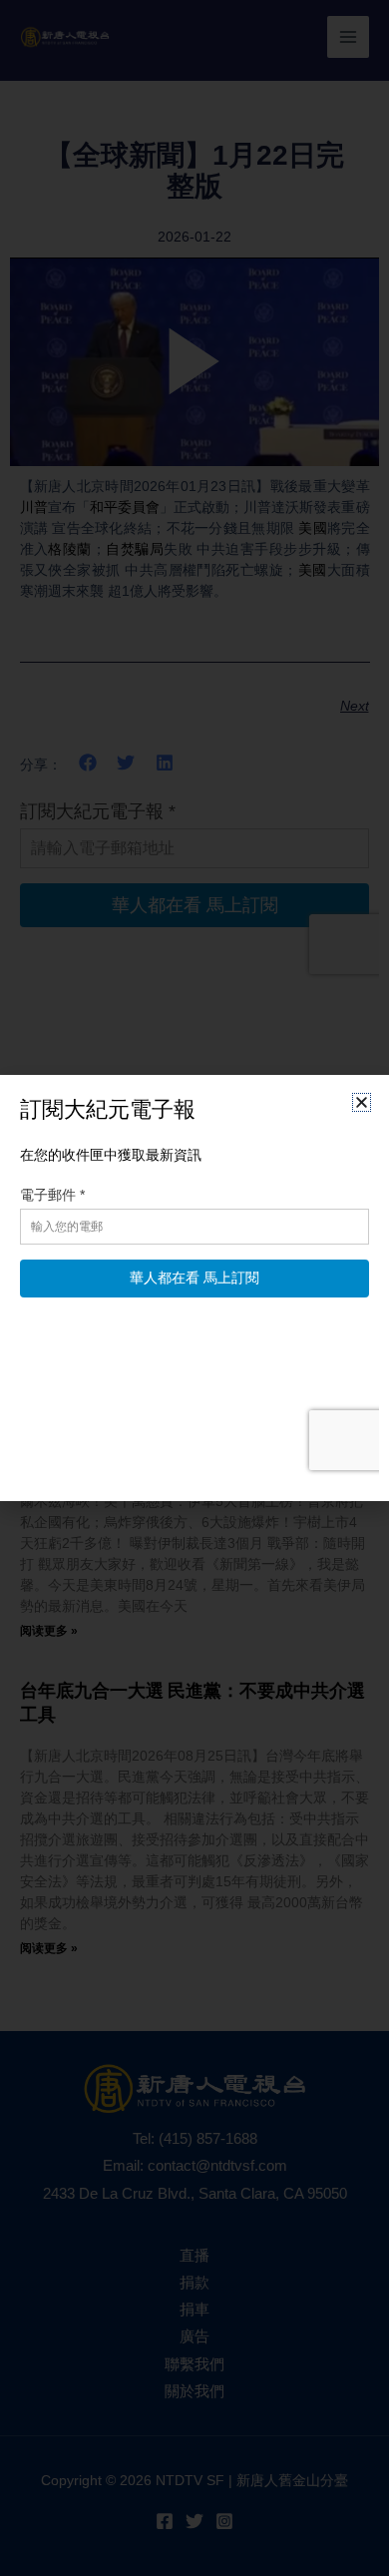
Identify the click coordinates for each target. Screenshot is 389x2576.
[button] (362, 1102)
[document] (194, 1288)
